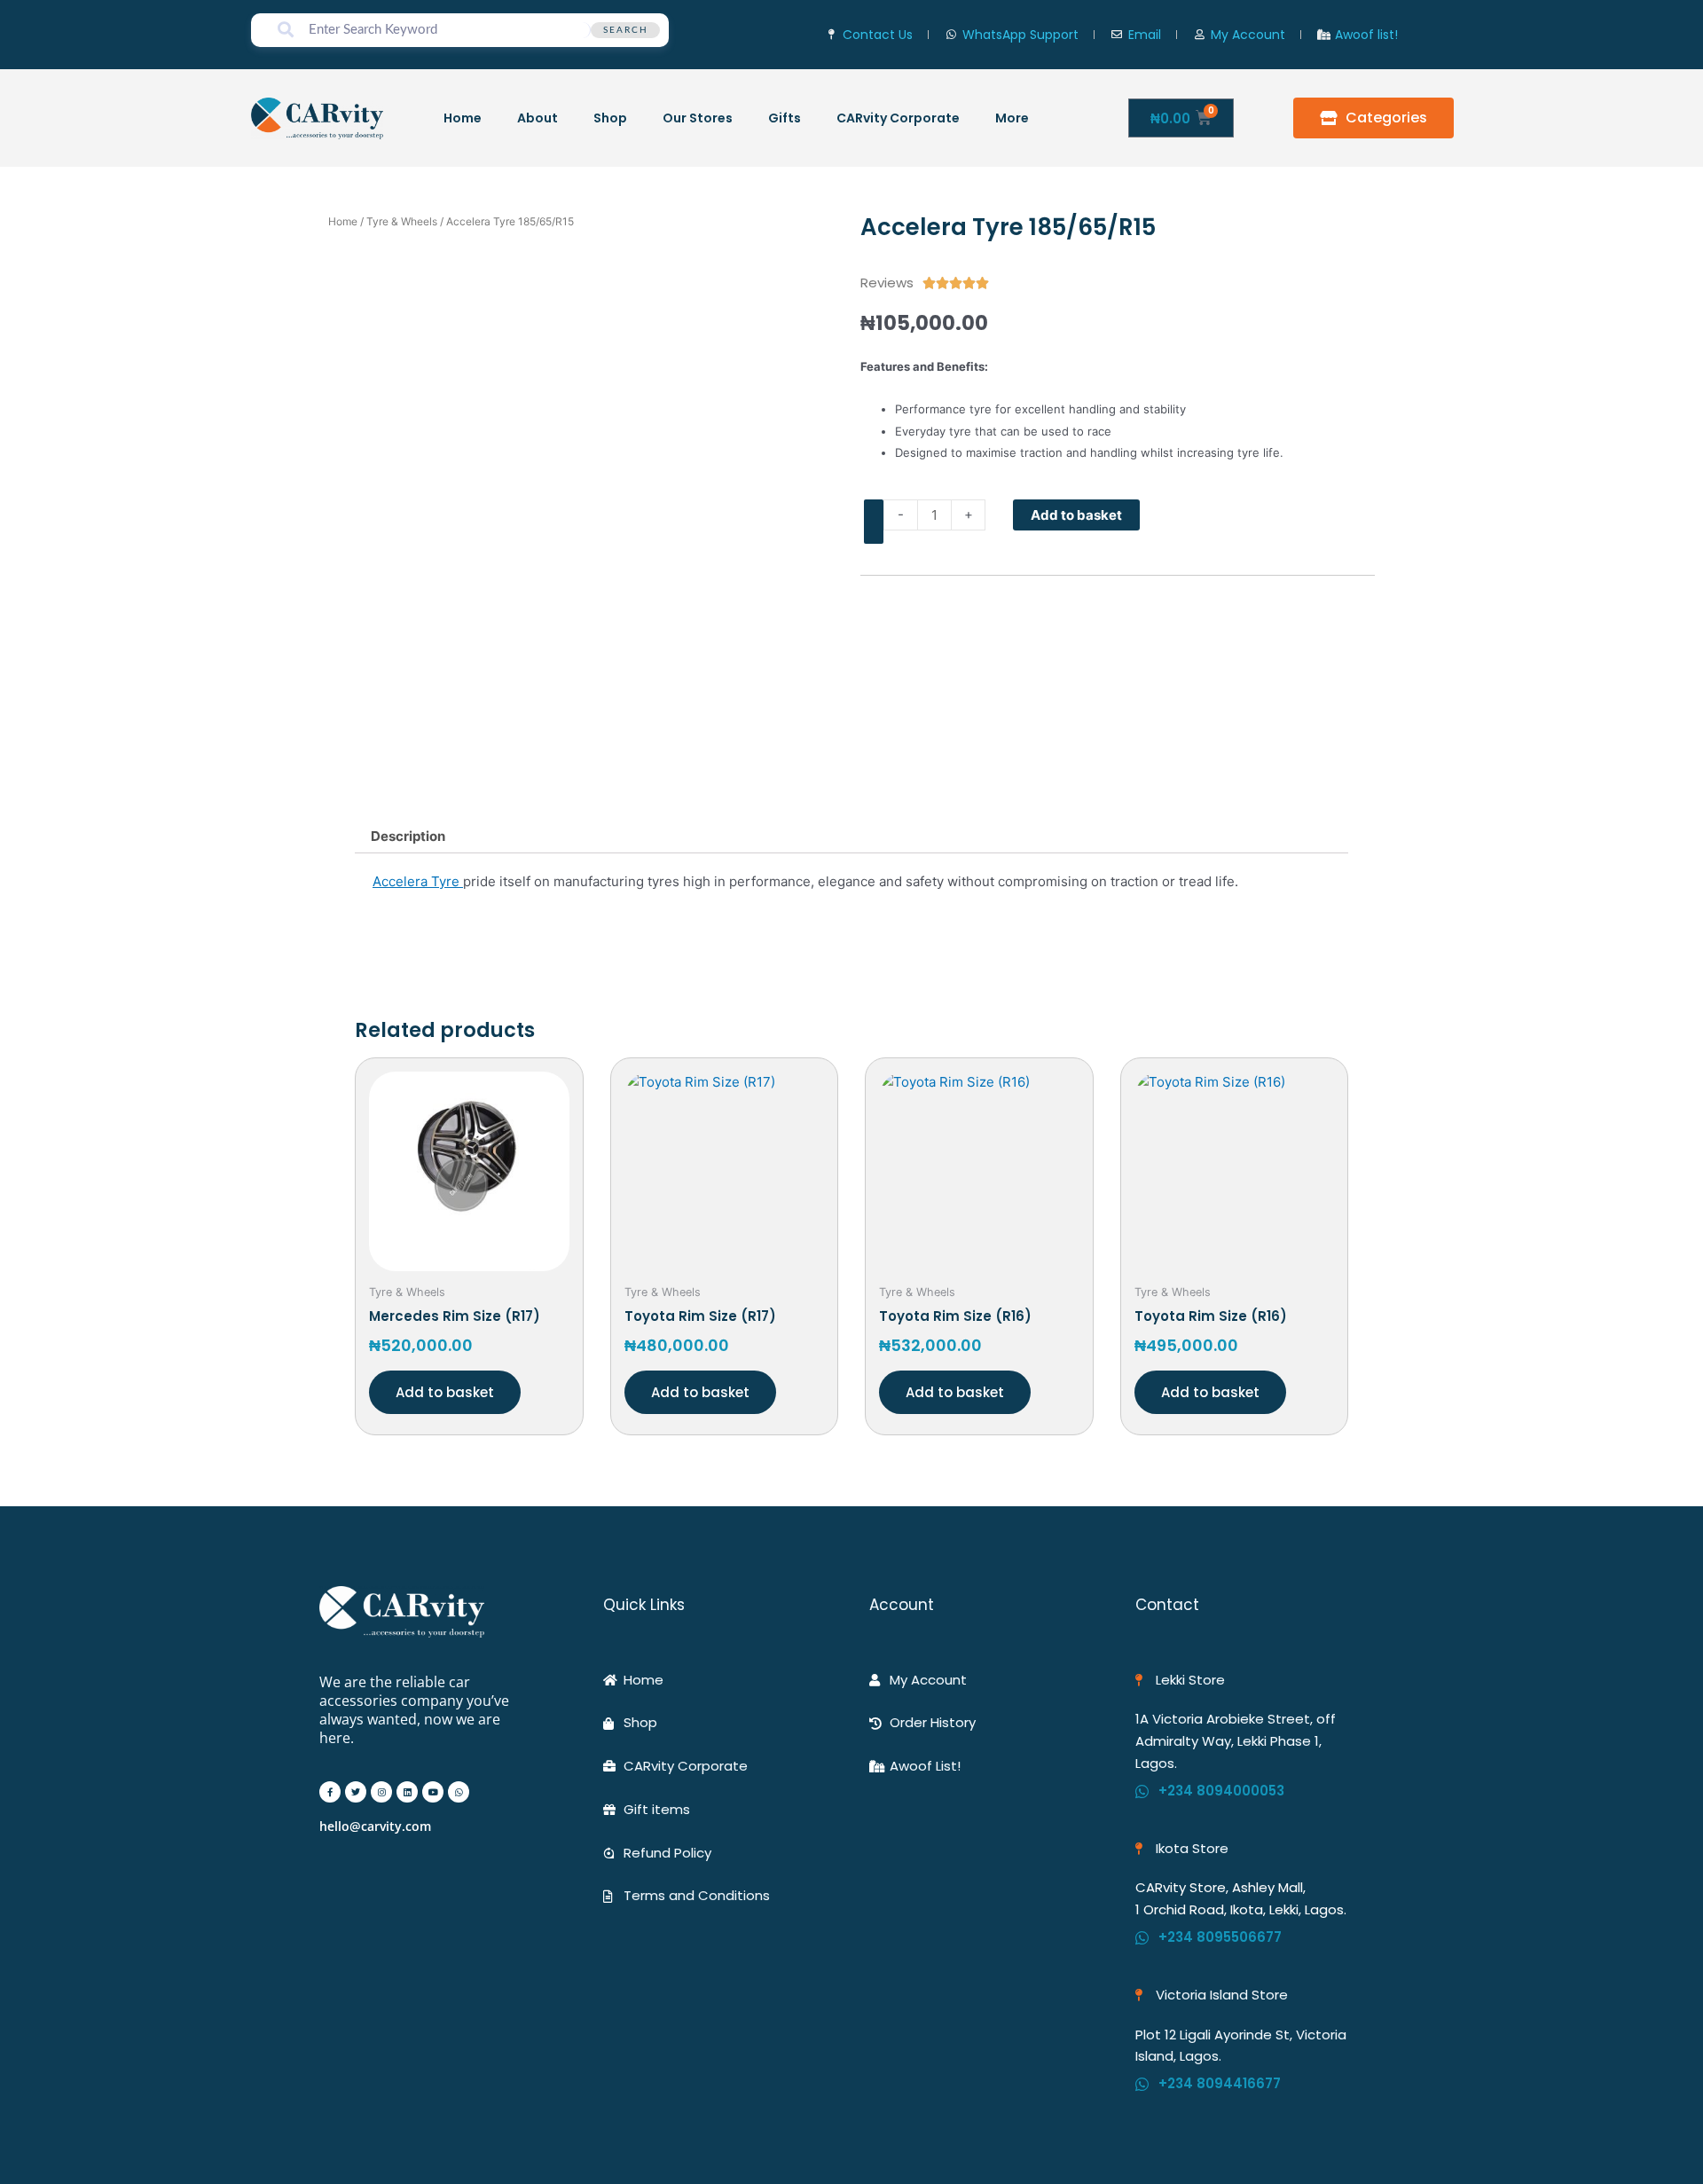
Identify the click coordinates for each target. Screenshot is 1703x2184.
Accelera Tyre (418, 881)
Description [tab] (408, 836)
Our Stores (698, 118)
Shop (610, 118)
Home (463, 118)
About (538, 118)
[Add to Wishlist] (874, 522)
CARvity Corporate (898, 118)
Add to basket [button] (445, 1392)
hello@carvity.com (375, 1826)
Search (626, 30)
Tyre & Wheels (402, 221)
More (1012, 118)
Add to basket (1076, 515)
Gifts (785, 118)
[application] (1036, 118)
